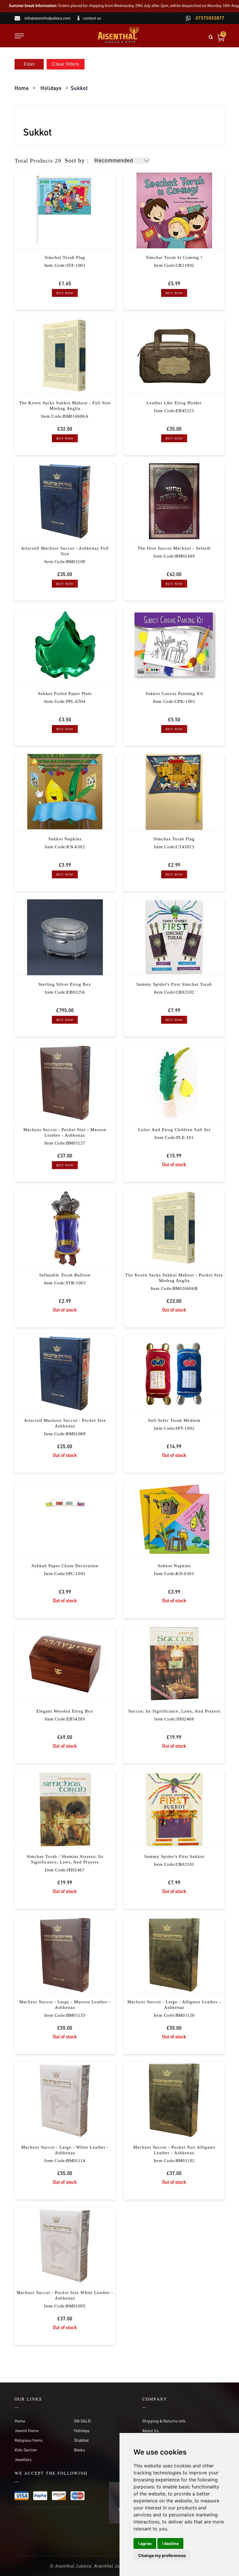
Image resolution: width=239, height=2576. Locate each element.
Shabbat (81, 2440)
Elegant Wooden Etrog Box (65, 1711)
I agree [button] (145, 2543)
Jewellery (23, 2459)
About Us (151, 2430)
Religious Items (29, 2440)
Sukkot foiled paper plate (65, 694)
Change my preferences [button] (162, 2555)
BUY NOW (65, 293)
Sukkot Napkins (65, 839)
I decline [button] (170, 2543)
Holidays (51, 88)
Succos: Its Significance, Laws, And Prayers (174, 1711)
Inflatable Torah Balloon (65, 1275)
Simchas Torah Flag (174, 839)
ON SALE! (83, 2421)
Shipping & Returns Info (164, 2421)
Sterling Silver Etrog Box (65, 984)
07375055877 (209, 18)
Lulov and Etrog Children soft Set (174, 1130)
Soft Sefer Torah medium (174, 1420)
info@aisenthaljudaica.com (48, 19)
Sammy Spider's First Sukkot (174, 1856)
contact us (92, 19)
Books (80, 2450)
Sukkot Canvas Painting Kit (174, 694)
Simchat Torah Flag (65, 257)
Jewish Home (27, 2430)
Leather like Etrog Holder (174, 403)
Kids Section (26, 2450)
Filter (29, 64)
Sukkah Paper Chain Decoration (65, 1566)
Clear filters (66, 64)
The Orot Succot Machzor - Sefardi (174, 548)
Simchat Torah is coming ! (174, 257)
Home (22, 88)
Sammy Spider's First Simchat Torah (174, 984)
